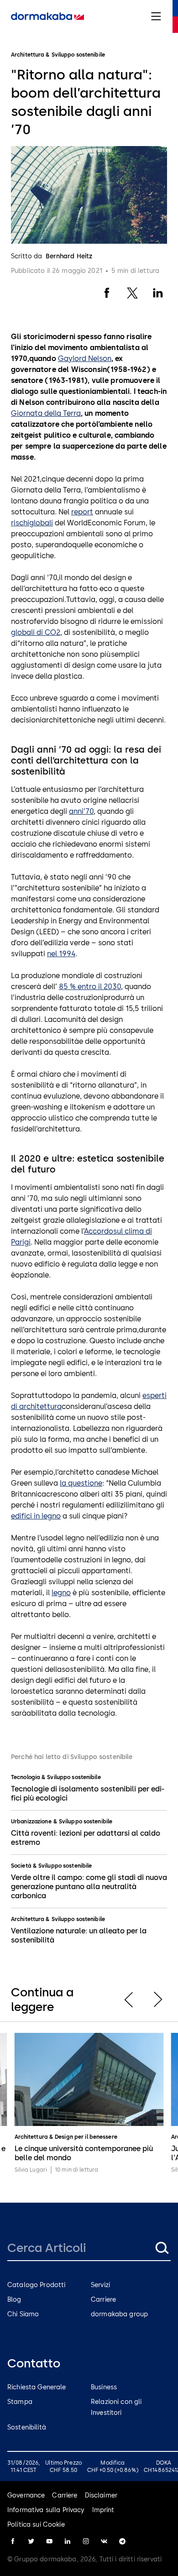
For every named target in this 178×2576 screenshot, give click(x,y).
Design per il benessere (86, 2137)
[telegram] (122, 2541)
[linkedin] (68, 2541)
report (82, 512)
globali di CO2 (36, 632)
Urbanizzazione (31, 1822)
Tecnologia (25, 1777)
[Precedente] (129, 2000)
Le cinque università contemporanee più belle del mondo (84, 2153)
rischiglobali (32, 523)
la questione (81, 1483)
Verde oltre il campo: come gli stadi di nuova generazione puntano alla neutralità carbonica (89, 1887)
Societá (21, 1866)
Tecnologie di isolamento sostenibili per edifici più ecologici (88, 1793)
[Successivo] (158, 2000)
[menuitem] (47, 16)
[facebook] (13, 2541)
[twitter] (31, 2541)
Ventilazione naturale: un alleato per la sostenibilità (79, 1935)
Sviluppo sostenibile (74, 1777)
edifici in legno (36, 1516)
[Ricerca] (162, 2248)
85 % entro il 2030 (90, 987)
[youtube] (49, 2541)
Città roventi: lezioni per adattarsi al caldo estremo (86, 1838)
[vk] (104, 2541)
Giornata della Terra (46, 413)
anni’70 (81, 811)
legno (61, 1593)
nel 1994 (61, 954)
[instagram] (86, 2541)
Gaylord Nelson (85, 359)
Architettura (27, 1919)
